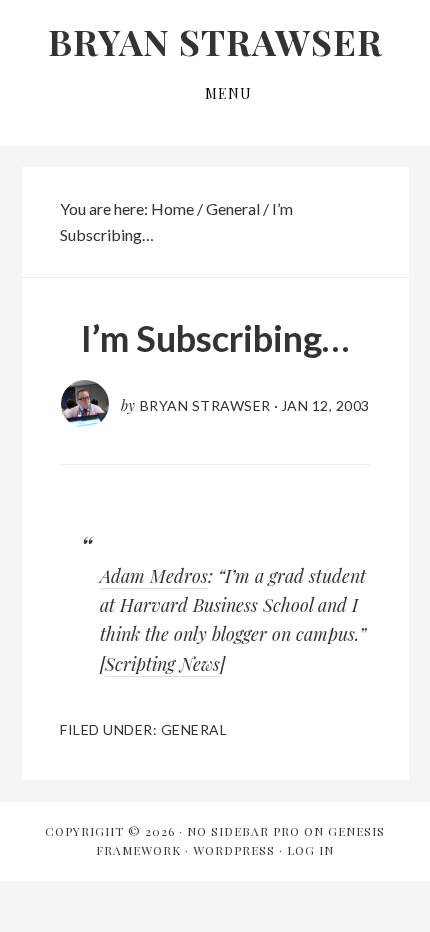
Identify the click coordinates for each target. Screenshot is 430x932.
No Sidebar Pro (243, 831)
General (194, 729)
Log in (310, 850)
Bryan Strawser (215, 41)
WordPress (234, 850)
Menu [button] (228, 93)
